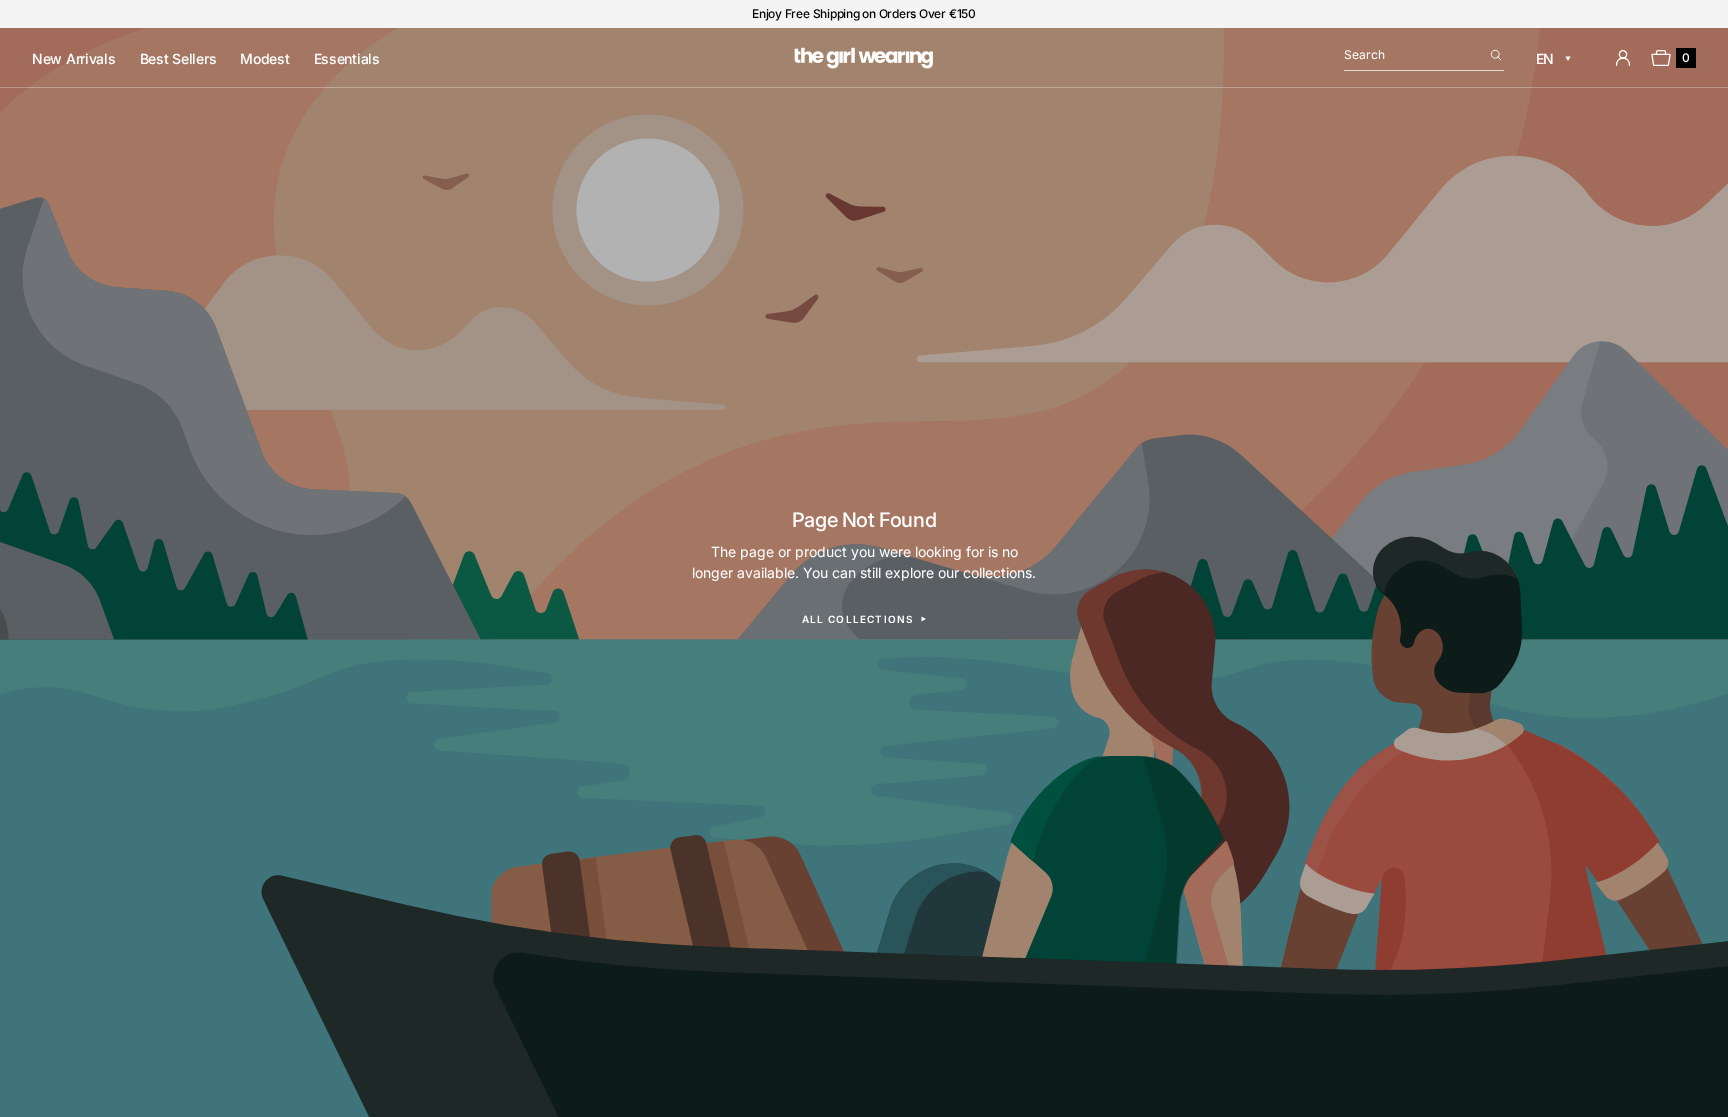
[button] (1424, 58)
